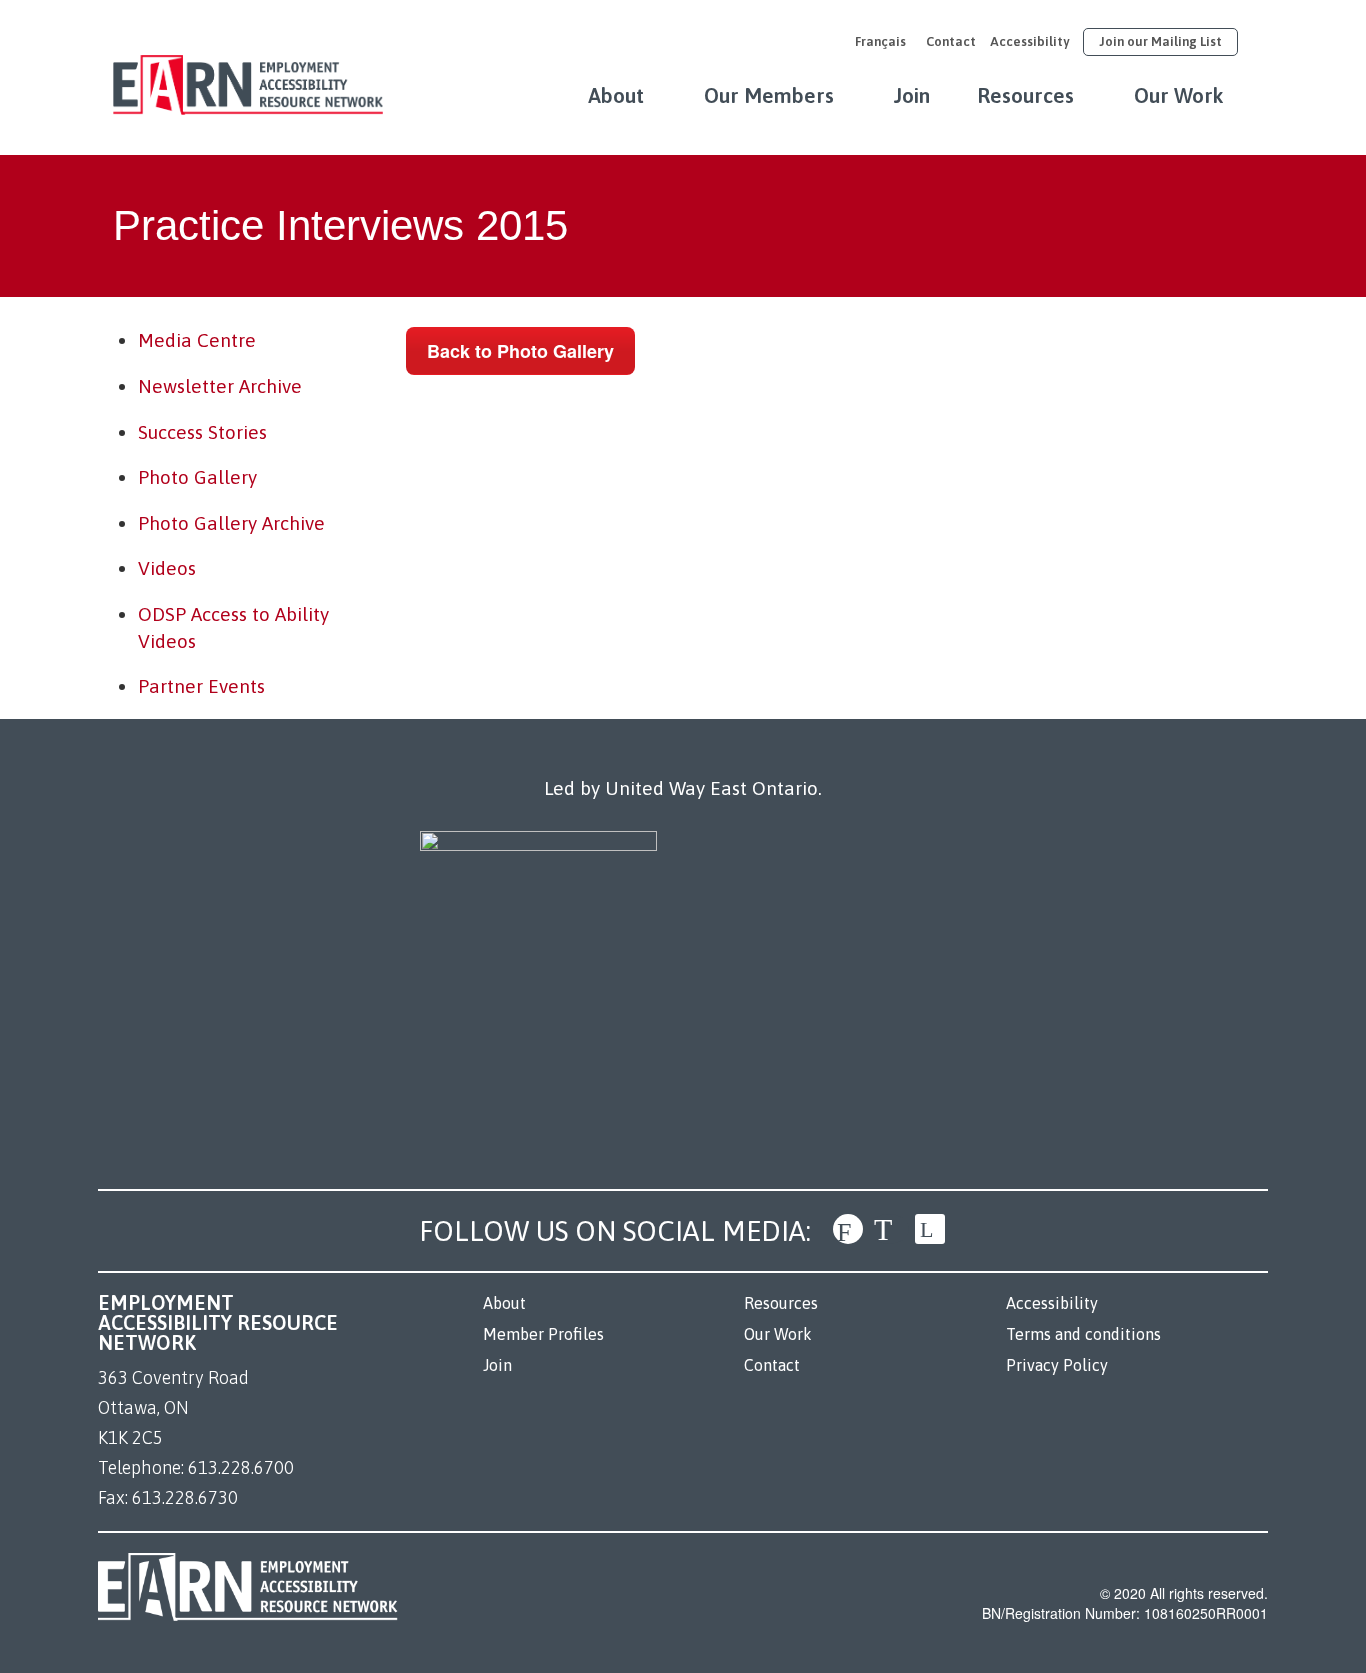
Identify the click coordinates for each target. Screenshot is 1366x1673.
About (616, 95)
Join (912, 95)
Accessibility (1029, 41)
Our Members (769, 95)
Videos (167, 568)
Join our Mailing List (1160, 41)
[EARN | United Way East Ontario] (248, 75)
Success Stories (202, 432)
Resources (1025, 95)
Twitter (889, 1229)
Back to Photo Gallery (520, 351)
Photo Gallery (197, 477)
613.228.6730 (185, 1497)
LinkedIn (930, 1229)
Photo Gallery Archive (231, 523)
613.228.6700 (241, 1467)
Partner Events (201, 686)
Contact (951, 41)
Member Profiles (543, 1334)
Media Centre (197, 340)
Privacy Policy (1057, 1365)
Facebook (848, 1229)
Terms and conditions (1083, 1334)
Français (880, 41)
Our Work (1179, 95)
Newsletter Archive (220, 386)
